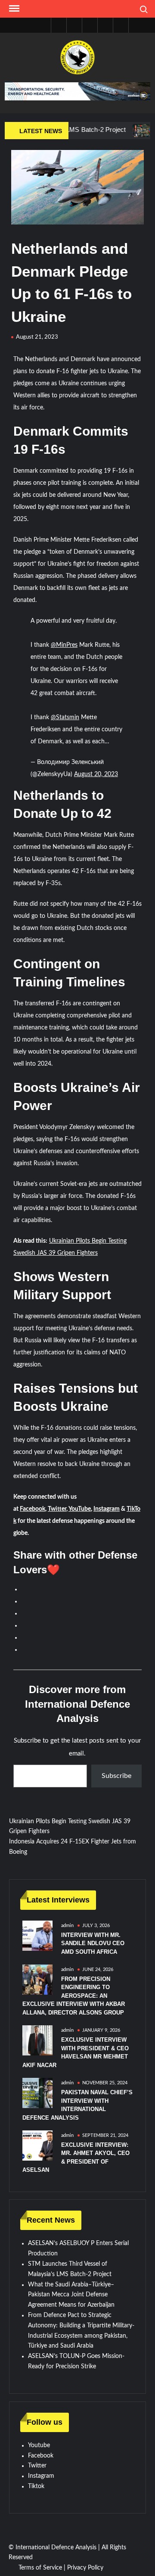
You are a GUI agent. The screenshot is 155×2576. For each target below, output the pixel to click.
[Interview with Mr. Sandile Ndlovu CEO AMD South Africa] (37, 1935)
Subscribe (116, 1776)
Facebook (33, 1509)
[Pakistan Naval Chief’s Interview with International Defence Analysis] (37, 2093)
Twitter (57, 1509)
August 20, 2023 (96, 774)
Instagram (107, 1509)
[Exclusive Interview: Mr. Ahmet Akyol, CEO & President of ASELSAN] (37, 2146)
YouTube (80, 1509)
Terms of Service (40, 2568)
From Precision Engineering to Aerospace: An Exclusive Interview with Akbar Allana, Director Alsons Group (74, 1996)
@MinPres (64, 645)
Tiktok (36, 2486)
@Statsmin (65, 717)
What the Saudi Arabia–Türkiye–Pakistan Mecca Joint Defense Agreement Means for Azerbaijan (71, 2295)
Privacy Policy (85, 2568)
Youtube (39, 2445)
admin (67, 1926)
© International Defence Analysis (53, 2548)
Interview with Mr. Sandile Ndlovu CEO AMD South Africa (93, 1943)
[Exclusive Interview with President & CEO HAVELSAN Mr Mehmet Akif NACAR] (37, 2040)
